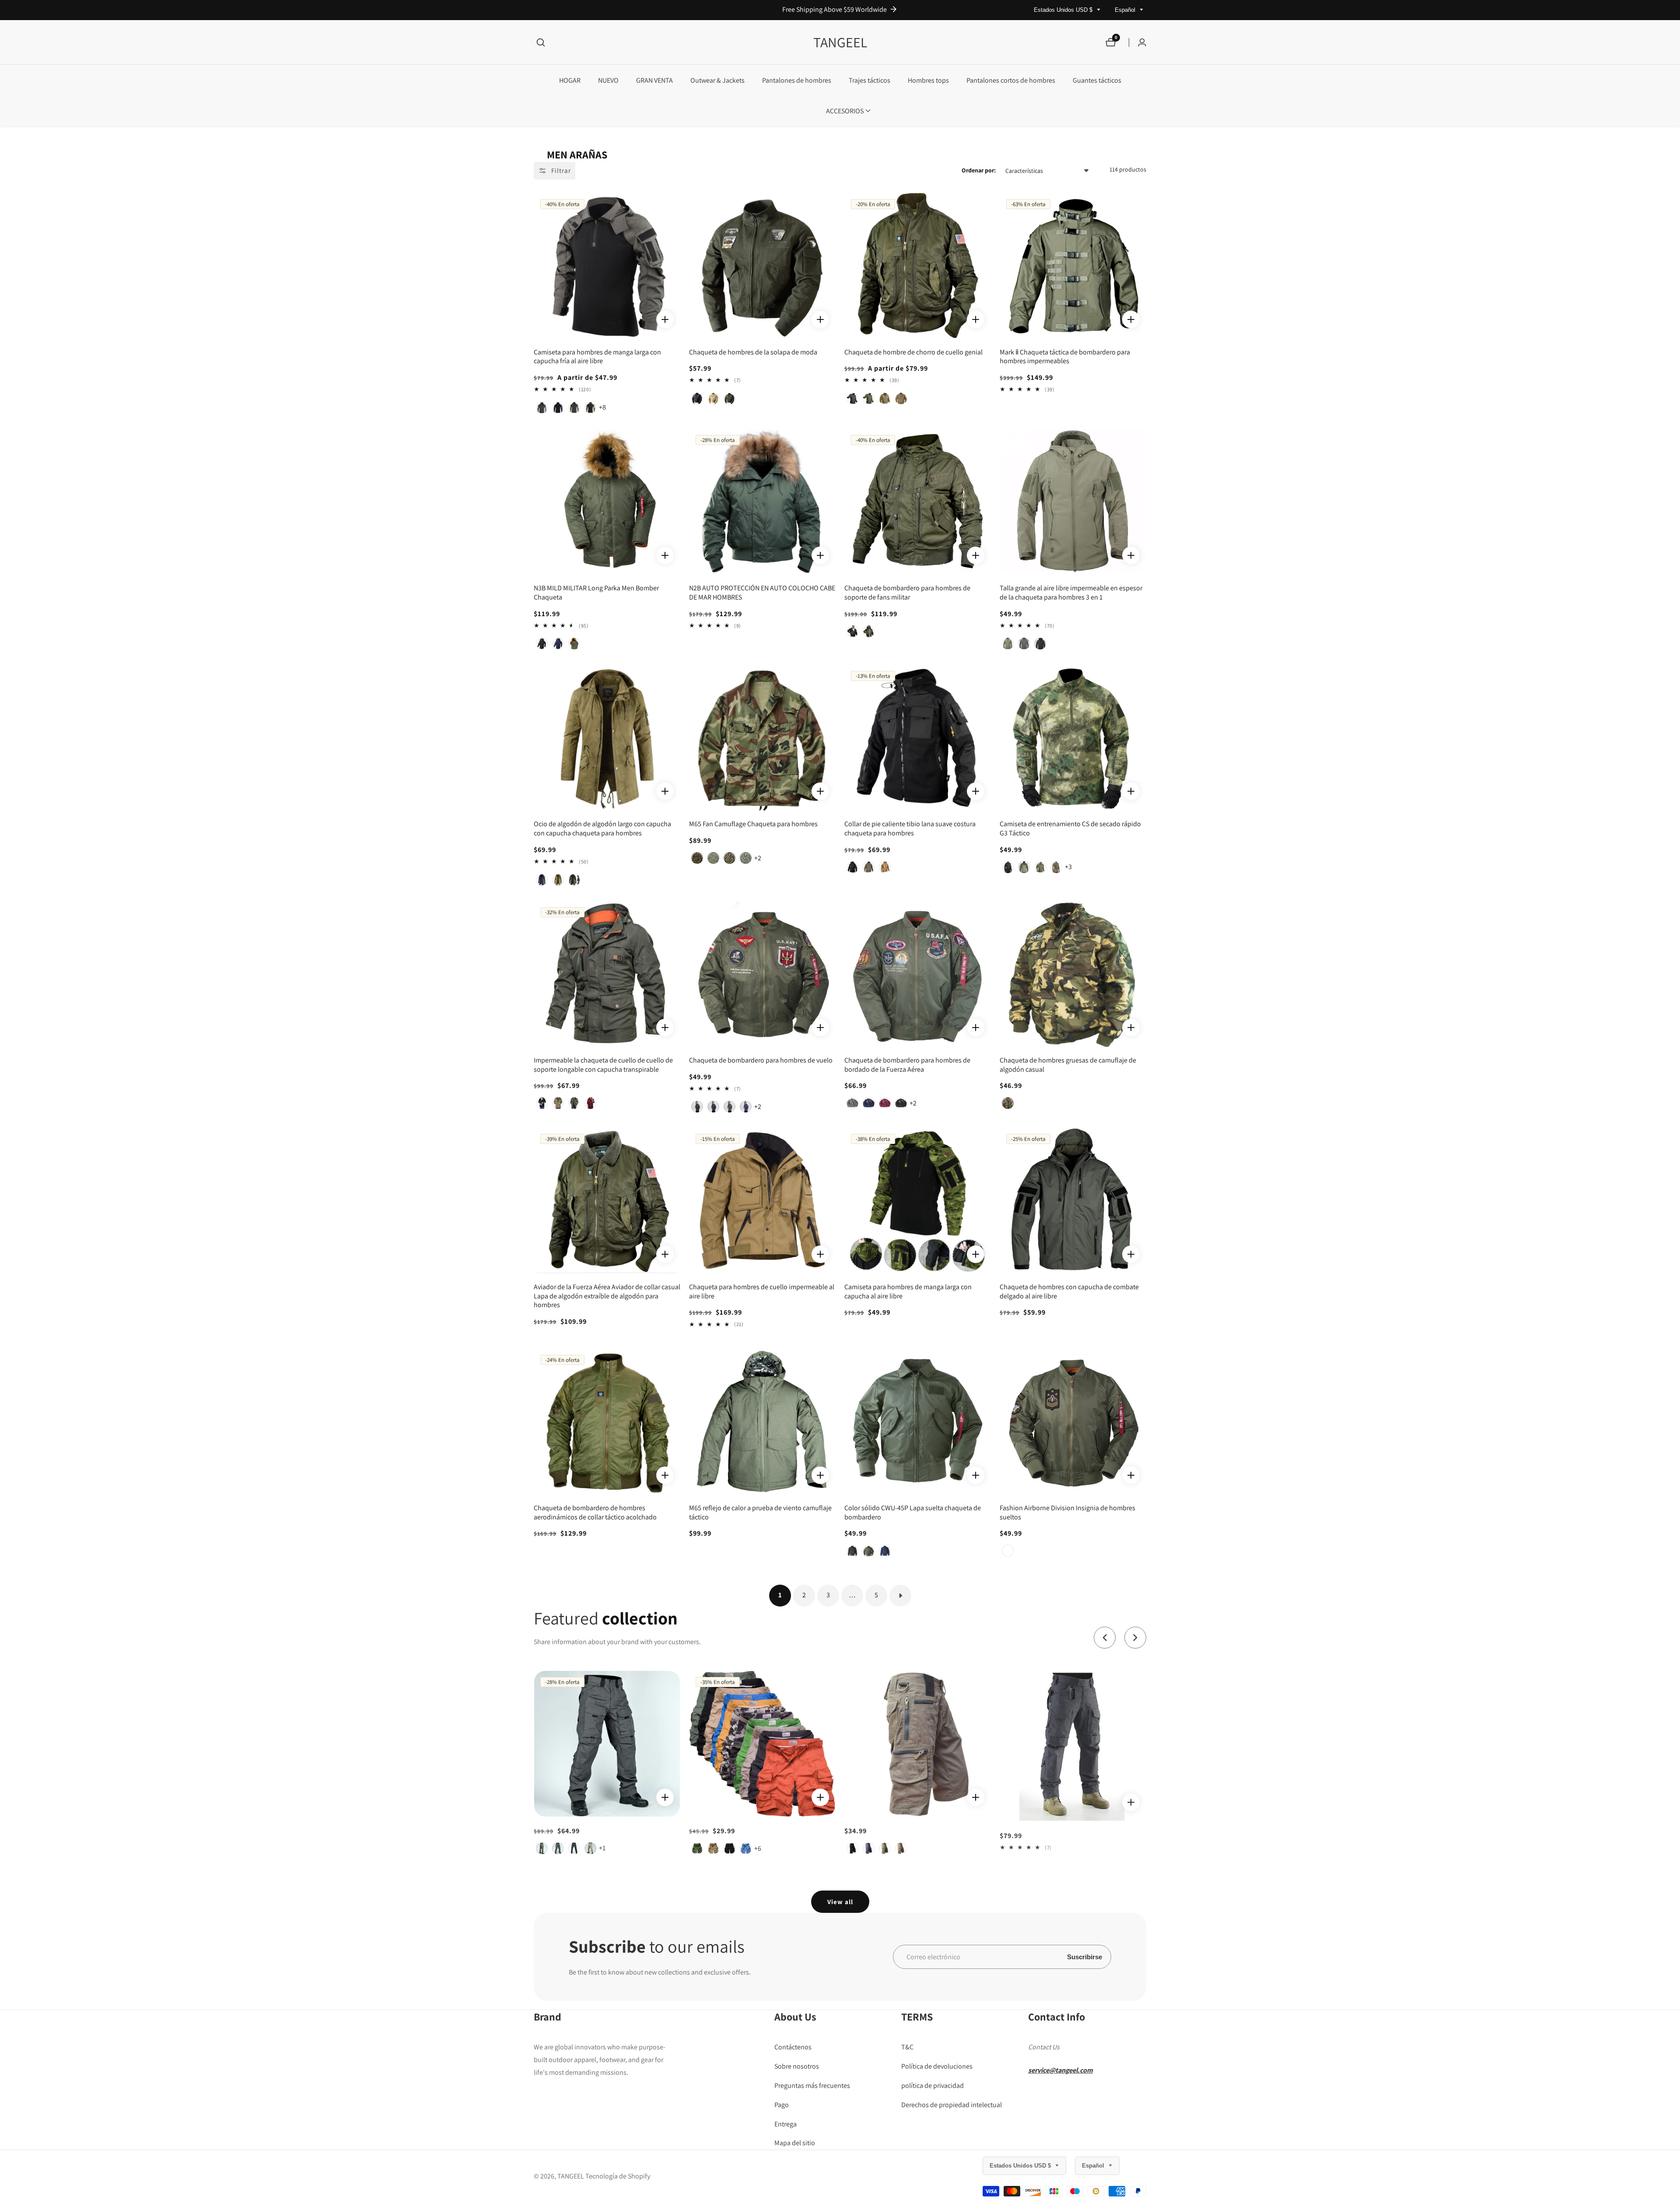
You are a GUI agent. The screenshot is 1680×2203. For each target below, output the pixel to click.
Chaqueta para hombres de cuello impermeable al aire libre (762, 1292)
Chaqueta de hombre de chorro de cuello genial (913, 352)
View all (840, 1902)
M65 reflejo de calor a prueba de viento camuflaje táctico (760, 1513)
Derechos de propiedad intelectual (952, 2104)
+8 (602, 407)
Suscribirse (1085, 1957)
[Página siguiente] (900, 1596)
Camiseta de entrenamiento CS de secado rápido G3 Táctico (1070, 829)
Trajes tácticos (870, 80)
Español (1126, 10)
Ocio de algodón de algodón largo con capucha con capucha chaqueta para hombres (602, 829)
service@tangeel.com (1060, 2070)
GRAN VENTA (654, 80)
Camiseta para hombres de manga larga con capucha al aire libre (908, 1292)
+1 (1068, 1861)
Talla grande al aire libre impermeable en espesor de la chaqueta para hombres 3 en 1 (1071, 593)
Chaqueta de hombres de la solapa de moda (753, 352)
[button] (845, 111)
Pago (782, 2104)
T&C (907, 2047)
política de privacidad (933, 2085)
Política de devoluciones (937, 2066)
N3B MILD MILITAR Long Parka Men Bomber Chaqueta (596, 593)
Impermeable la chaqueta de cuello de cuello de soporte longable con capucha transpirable (603, 1065)
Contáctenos (793, 2047)
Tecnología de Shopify (618, 2176)
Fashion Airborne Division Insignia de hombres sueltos (1067, 1513)
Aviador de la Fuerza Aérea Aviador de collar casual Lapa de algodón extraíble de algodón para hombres (607, 1296)
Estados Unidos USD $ (1064, 10)
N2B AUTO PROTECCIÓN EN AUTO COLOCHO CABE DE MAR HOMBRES (762, 593)
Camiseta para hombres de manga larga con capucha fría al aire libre (597, 357)
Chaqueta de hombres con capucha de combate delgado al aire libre (1069, 1292)
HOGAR (570, 80)
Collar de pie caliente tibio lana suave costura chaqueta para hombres (910, 829)
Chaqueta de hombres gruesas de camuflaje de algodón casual (1068, 1065)
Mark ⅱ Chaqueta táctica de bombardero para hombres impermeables (1065, 357)
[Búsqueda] (541, 42)
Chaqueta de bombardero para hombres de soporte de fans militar (907, 593)
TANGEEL (571, 2176)
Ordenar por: (979, 170)
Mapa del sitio (795, 2143)
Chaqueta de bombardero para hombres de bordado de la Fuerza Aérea (907, 1065)
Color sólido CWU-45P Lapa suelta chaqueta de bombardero (913, 1513)
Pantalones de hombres (797, 80)
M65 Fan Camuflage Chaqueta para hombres (753, 824)
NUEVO (608, 80)
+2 (758, 858)
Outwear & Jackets (717, 80)
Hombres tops (928, 80)
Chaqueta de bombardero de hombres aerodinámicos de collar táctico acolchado (595, 1513)
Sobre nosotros (797, 2066)
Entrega (786, 2124)
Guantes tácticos (1097, 80)
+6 (602, 1848)
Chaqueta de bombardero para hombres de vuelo (761, 1060)
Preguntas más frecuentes (812, 2085)
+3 (1068, 867)
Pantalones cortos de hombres (1011, 80)
